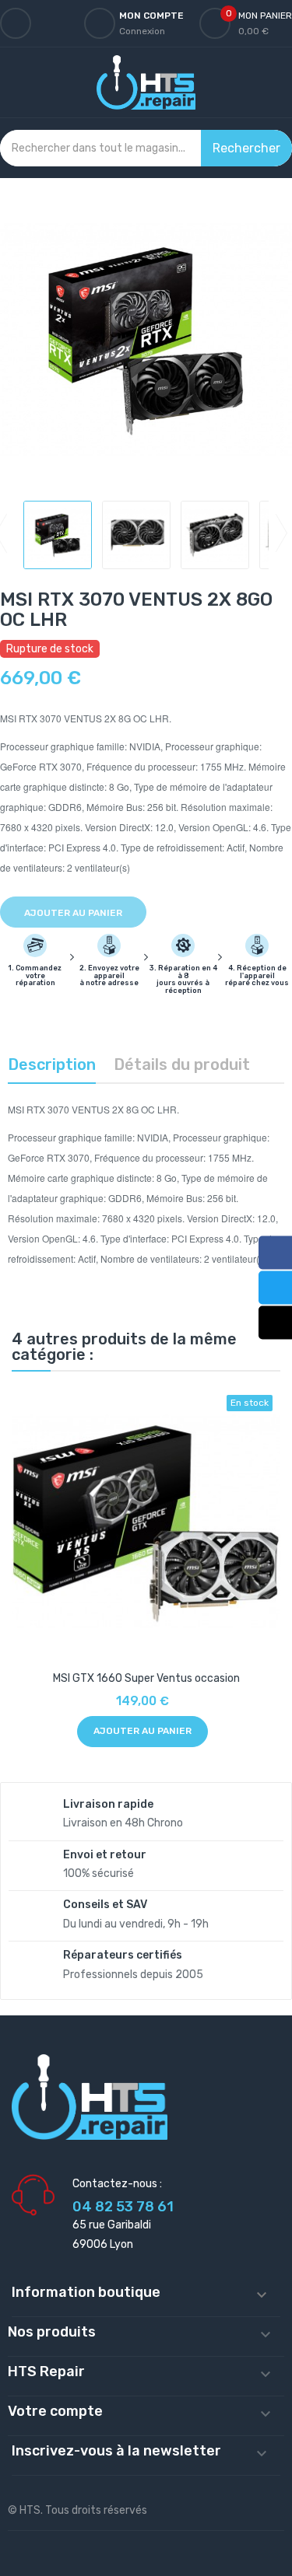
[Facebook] (275, 1252)
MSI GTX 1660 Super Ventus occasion (146, 1678)
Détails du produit (182, 1064)
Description (52, 1064)
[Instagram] (275, 1322)
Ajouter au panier (73, 913)
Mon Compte (151, 16)
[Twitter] (275, 1287)
